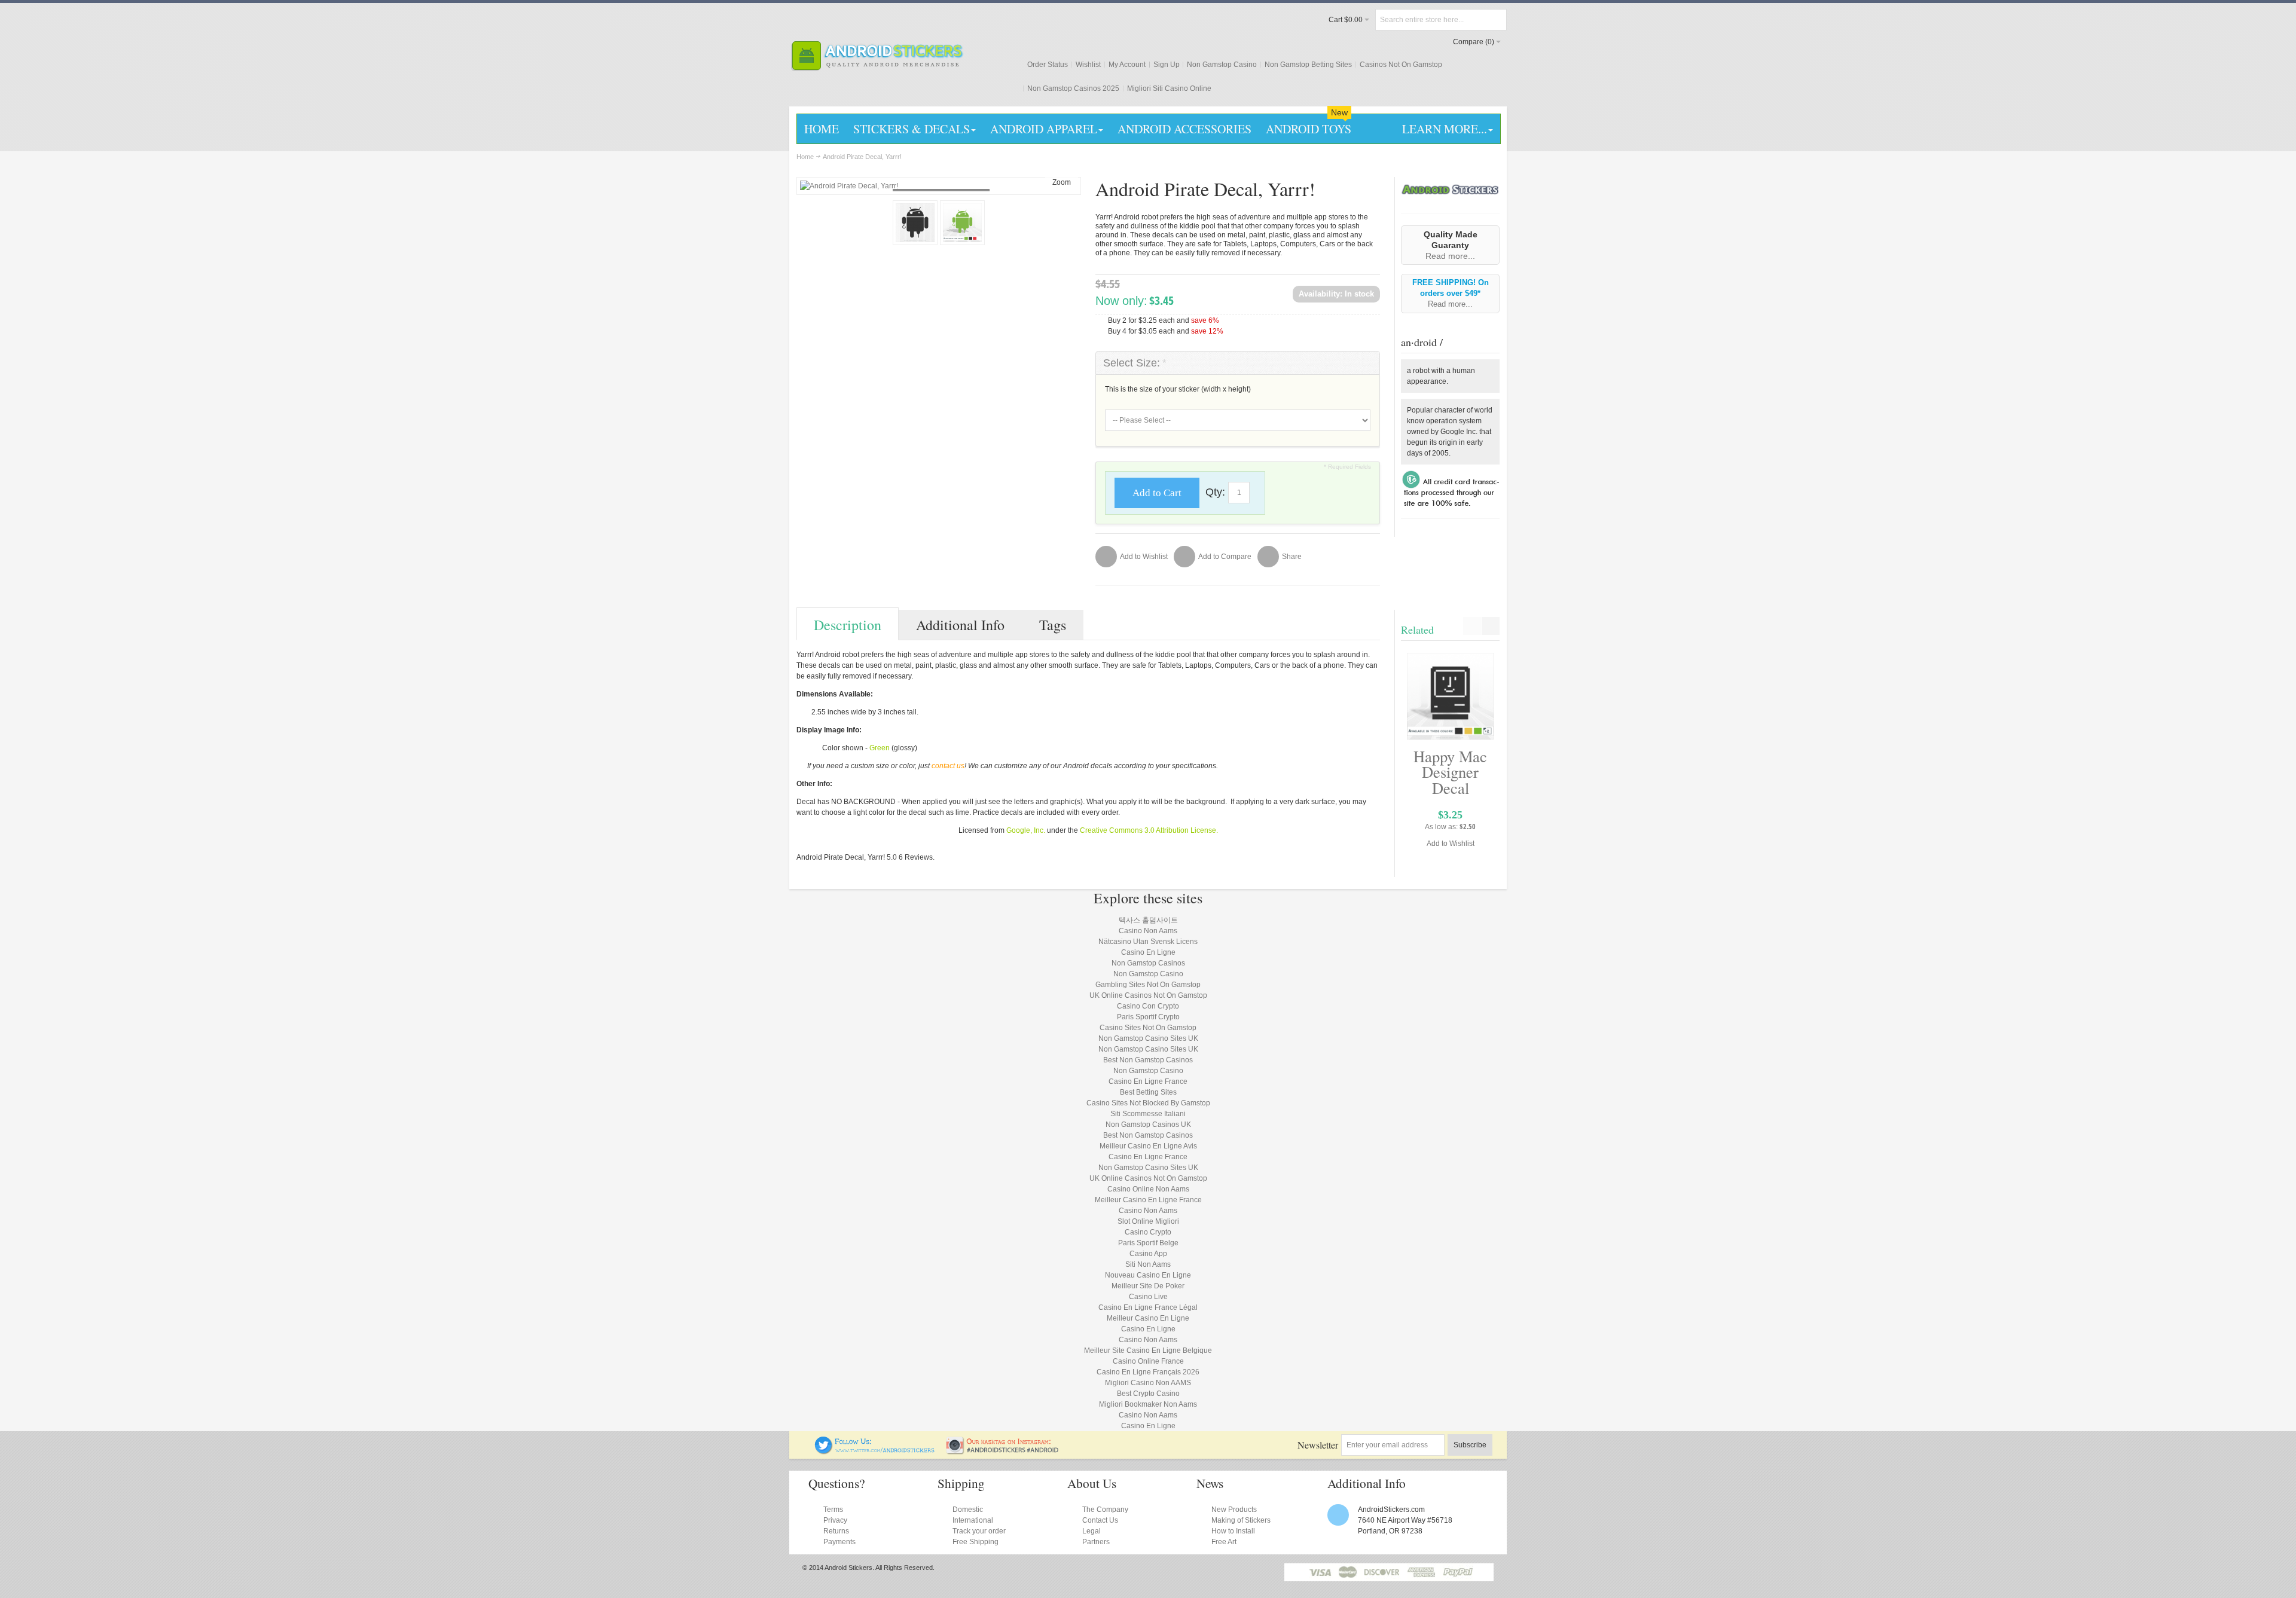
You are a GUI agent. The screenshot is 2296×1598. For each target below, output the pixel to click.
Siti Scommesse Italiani (1148, 1114)
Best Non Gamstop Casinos (1148, 1060)
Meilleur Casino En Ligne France (1148, 1200)
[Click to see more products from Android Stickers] (1450, 189)
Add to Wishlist (1451, 844)
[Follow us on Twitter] (875, 1441)
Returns (836, 1531)
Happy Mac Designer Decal (1450, 772)
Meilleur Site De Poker (1148, 1286)
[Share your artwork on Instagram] (1006, 1441)
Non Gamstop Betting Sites (1308, 65)
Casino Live (1148, 1297)
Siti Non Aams (1148, 1264)
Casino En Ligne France (1148, 1081)
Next (1491, 626)
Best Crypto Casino (1148, 1394)
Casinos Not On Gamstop (1401, 65)
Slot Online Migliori (1148, 1221)
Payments (839, 1542)
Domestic (968, 1510)
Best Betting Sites (1148, 1092)
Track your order (979, 1531)
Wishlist (1088, 65)
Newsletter (1318, 1445)
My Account (1127, 65)
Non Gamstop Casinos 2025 (1073, 88)
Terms (833, 1510)
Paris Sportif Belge (1148, 1243)
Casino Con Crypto (1148, 1006)
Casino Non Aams (1148, 931)
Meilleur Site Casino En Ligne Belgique (1148, 1350)
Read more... (1450, 256)
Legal (1091, 1531)
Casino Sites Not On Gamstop (1148, 1028)
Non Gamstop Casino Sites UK (1148, 1038)
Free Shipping (976, 1542)
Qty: (1215, 492)
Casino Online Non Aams (1148, 1189)
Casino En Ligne (1148, 952)
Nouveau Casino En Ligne (1148, 1275)
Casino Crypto (1148, 1232)
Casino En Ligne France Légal (1148, 1307)
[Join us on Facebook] (807, 1441)
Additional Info (960, 625)
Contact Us (1100, 1520)
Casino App (1148, 1254)
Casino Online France (1148, 1361)
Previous (1472, 626)
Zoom (1062, 182)
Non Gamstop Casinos (1148, 963)
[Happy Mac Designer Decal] (1450, 696)
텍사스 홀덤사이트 (1148, 920)
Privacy (835, 1520)
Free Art (1224, 1542)
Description (848, 625)
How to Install (1233, 1531)
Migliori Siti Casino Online (1169, 88)
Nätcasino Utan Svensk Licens (1148, 942)
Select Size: (1135, 363)
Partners (1096, 1542)
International (973, 1520)
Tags (1053, 625)
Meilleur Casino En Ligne (1148, 1318)
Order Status (1048, 65)
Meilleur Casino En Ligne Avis (1148, 1146)
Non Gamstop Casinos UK (1148, 1125)
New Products (1234, 1510)
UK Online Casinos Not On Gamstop (1148, 995)
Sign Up (1167, 65)
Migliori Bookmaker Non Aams (1148, 1404)
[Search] (1496, 20)
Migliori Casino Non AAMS (1148, 1383)
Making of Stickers (1241, 1520)
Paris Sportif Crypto (1148, 1017)
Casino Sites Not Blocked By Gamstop (1148, 1103)
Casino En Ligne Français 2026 (1148, 1372)
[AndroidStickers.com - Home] (877, 56)
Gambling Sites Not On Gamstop (1148, 985)
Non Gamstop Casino (1222, 65)
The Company (1105, 1510)
